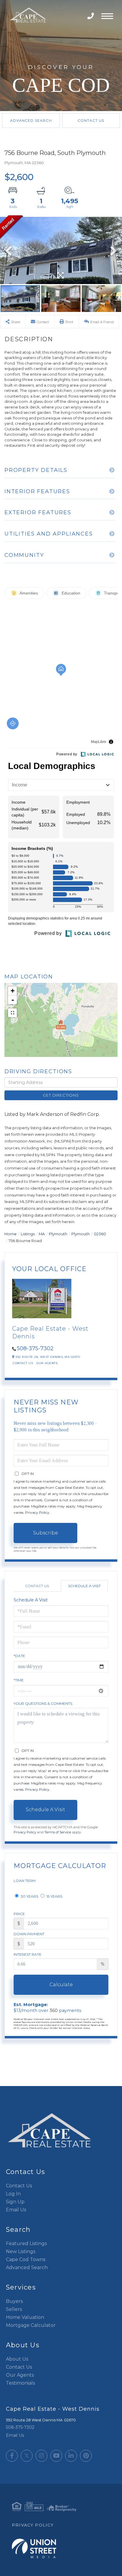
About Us (17, 2359)
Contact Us (91, 120)
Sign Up (15, 2202)
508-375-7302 (91, 16)
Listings (28, 1234)
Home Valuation (25, 2317)
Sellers (14, 2309)
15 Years (54, 1896)
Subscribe (46, 1533)
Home (11, 1234)
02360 (100, 1234)
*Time (19, 1680)
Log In (13, 2194)
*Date (19, 1656)
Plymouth (58, 1234)
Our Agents (47, 1363)
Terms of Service (58, 1832)
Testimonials (20, 2383)
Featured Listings (26, 2243)
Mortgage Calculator (31, 2325)
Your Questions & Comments (43, 1703)
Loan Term (25, 1881)
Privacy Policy (37, 1512)
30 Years (29, 1896)
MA (42, 1234)
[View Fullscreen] (12, 1013)
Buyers (14, 2301)
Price (19, 1914)
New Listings (21, 2251)
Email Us (16, 2210)
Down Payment (29, 1934)
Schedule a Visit (84, 1586)
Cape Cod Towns (26, 2259)
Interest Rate (28, 1954)
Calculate (61, 1985)
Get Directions (61, 1095)
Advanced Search (31, 120)
